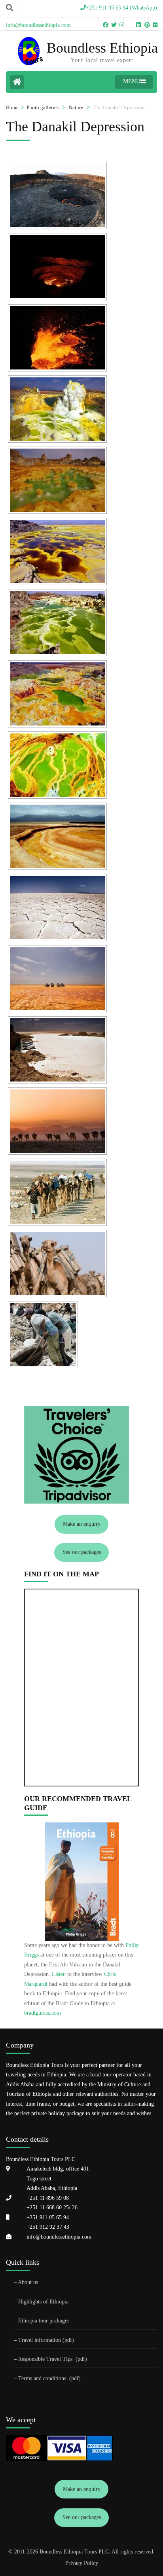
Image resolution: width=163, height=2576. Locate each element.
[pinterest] (144, 21)
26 (74, 2208)
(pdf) (81, 2359)
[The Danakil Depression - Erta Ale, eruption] (57, 338)
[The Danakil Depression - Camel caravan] (57, 1121)
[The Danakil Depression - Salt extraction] (43, 1335)
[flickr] (153, 21)
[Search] (9, 8)
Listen (59, 1974)
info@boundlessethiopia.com (59, 2237)
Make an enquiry (82, 1524)
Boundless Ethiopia (102, 48)
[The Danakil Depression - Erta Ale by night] (57, 267)
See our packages (82, 1552)
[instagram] (119, 21)
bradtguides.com (43, 2013)
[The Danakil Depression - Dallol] (57, 409)
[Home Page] (17, 82)
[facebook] (103, 21)
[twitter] (111, 21)
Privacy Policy (82, 2563)
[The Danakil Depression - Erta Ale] (57, 195)
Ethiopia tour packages (44, 2321)
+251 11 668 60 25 (48, 2208)
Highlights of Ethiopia (43, 2302)
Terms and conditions (43, 2378)
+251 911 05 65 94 (48, 2217)
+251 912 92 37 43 (48, 2227)
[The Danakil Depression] (57, 836)
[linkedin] (136, 21)
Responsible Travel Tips (45, 2359)
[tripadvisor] (128, 21)
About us (28, 2282)
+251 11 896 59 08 (48, 2198)
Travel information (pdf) (46, 2340)
